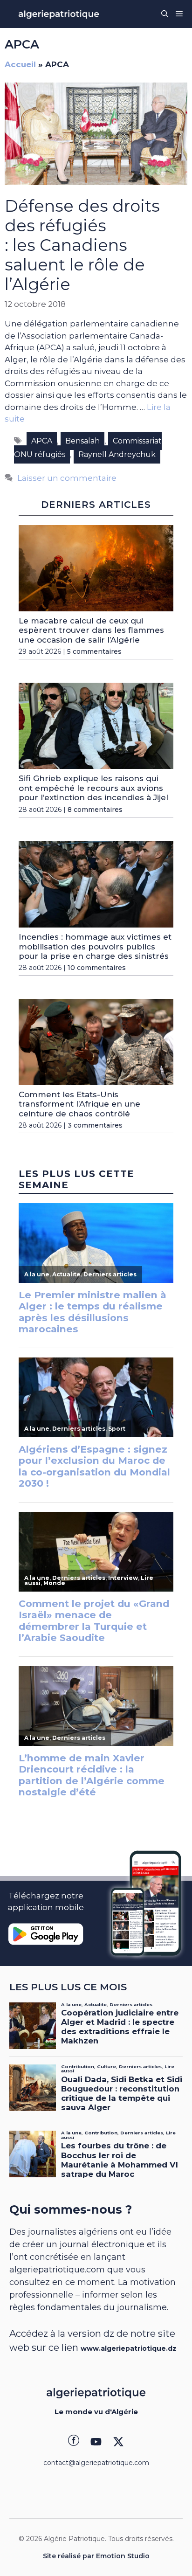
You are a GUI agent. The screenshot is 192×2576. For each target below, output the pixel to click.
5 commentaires (94, 651)
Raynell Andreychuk (117, 454)
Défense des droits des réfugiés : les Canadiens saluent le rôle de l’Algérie (82, 245)
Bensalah (82, 441)
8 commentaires (95, 810)
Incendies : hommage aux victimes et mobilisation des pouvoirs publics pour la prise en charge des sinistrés (95, 946)
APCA (42, 441)
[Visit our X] (118, 2442)
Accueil (20, 64)
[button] (165, 14)
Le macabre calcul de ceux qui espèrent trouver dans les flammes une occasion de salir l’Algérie (91, 630)
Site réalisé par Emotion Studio (96, 2556)
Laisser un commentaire (67, 478)
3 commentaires (95, 1125)
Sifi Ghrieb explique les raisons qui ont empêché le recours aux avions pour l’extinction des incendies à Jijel (93, 788)
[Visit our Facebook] (74, 2442)
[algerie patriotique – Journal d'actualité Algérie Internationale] (59, 14)
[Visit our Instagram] (96, 2442)
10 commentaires (97, 968)
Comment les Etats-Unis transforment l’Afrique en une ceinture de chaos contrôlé (79, 1104)
